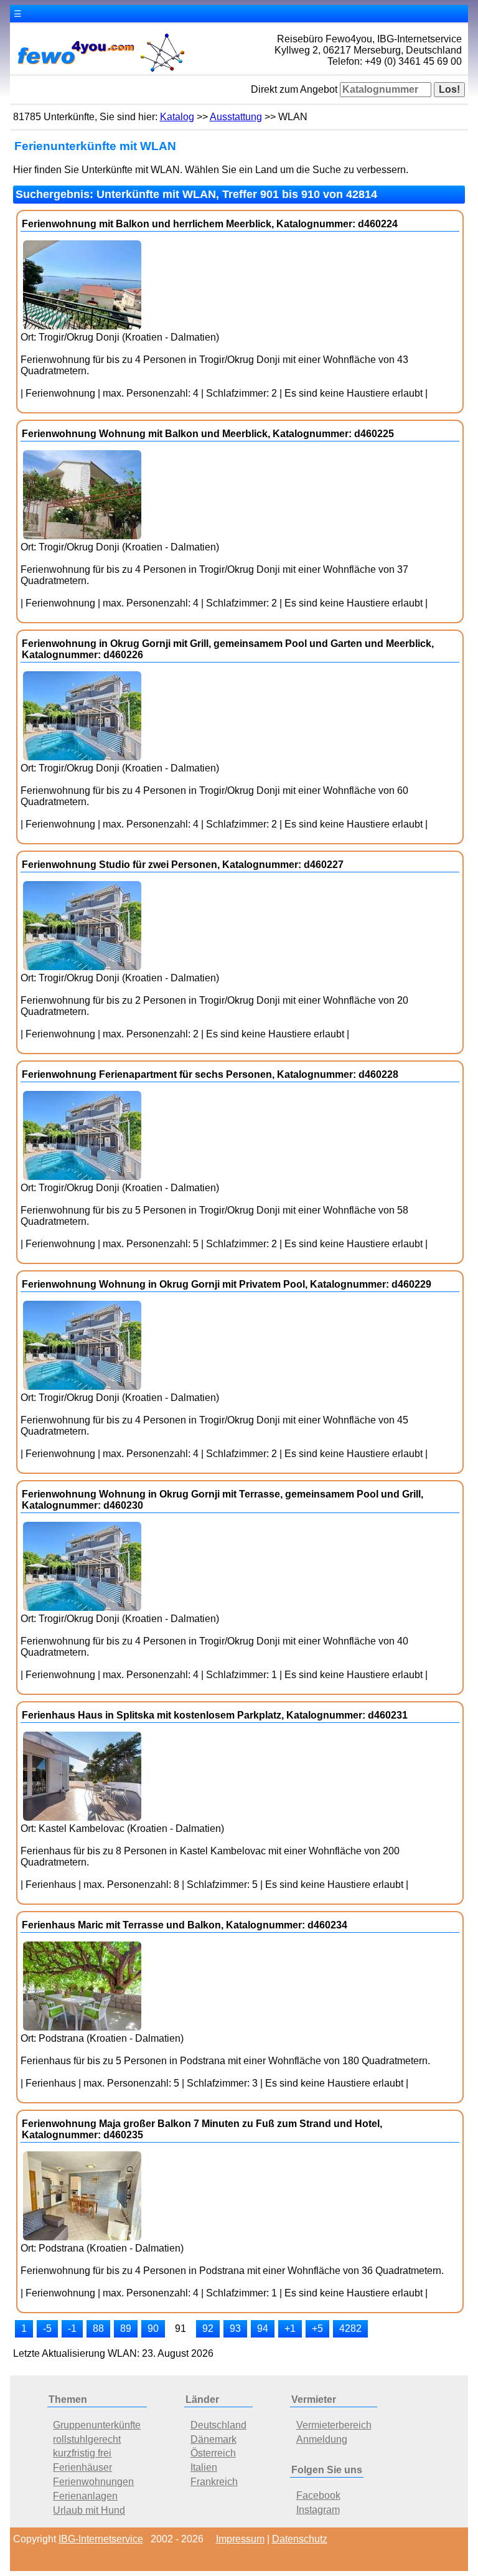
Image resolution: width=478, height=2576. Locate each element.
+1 (290, 2328)
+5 (317, 2328)
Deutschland (218, 2425)
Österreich (213, 2453)
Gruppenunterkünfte (97, 2425)
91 (180, 2328)
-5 (47, 2328)
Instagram (318, 2510)
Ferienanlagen (85, 2496)
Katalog (177, 117)
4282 (350, 2328)
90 (153, 2328)
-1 (72, 2328)
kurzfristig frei (82, 2453)
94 (263, 2328)
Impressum (240, 2539)
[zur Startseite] (100, 71)
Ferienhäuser (82, 2467)
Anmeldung (322, 2439)
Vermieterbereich (334, 2425)
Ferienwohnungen (93, 2482)
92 (208, 2328)
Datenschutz (300, 2539)
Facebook (318, 2495)
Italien (204, 2467)
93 (235, 2328)
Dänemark (213, 2439)
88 (98, 2328)
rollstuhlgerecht (87, 2439)
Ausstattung (236, 117)
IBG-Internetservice (101, 2539)
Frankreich (214, 2482)
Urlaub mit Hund (89, 2510)
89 (126, 2328)
